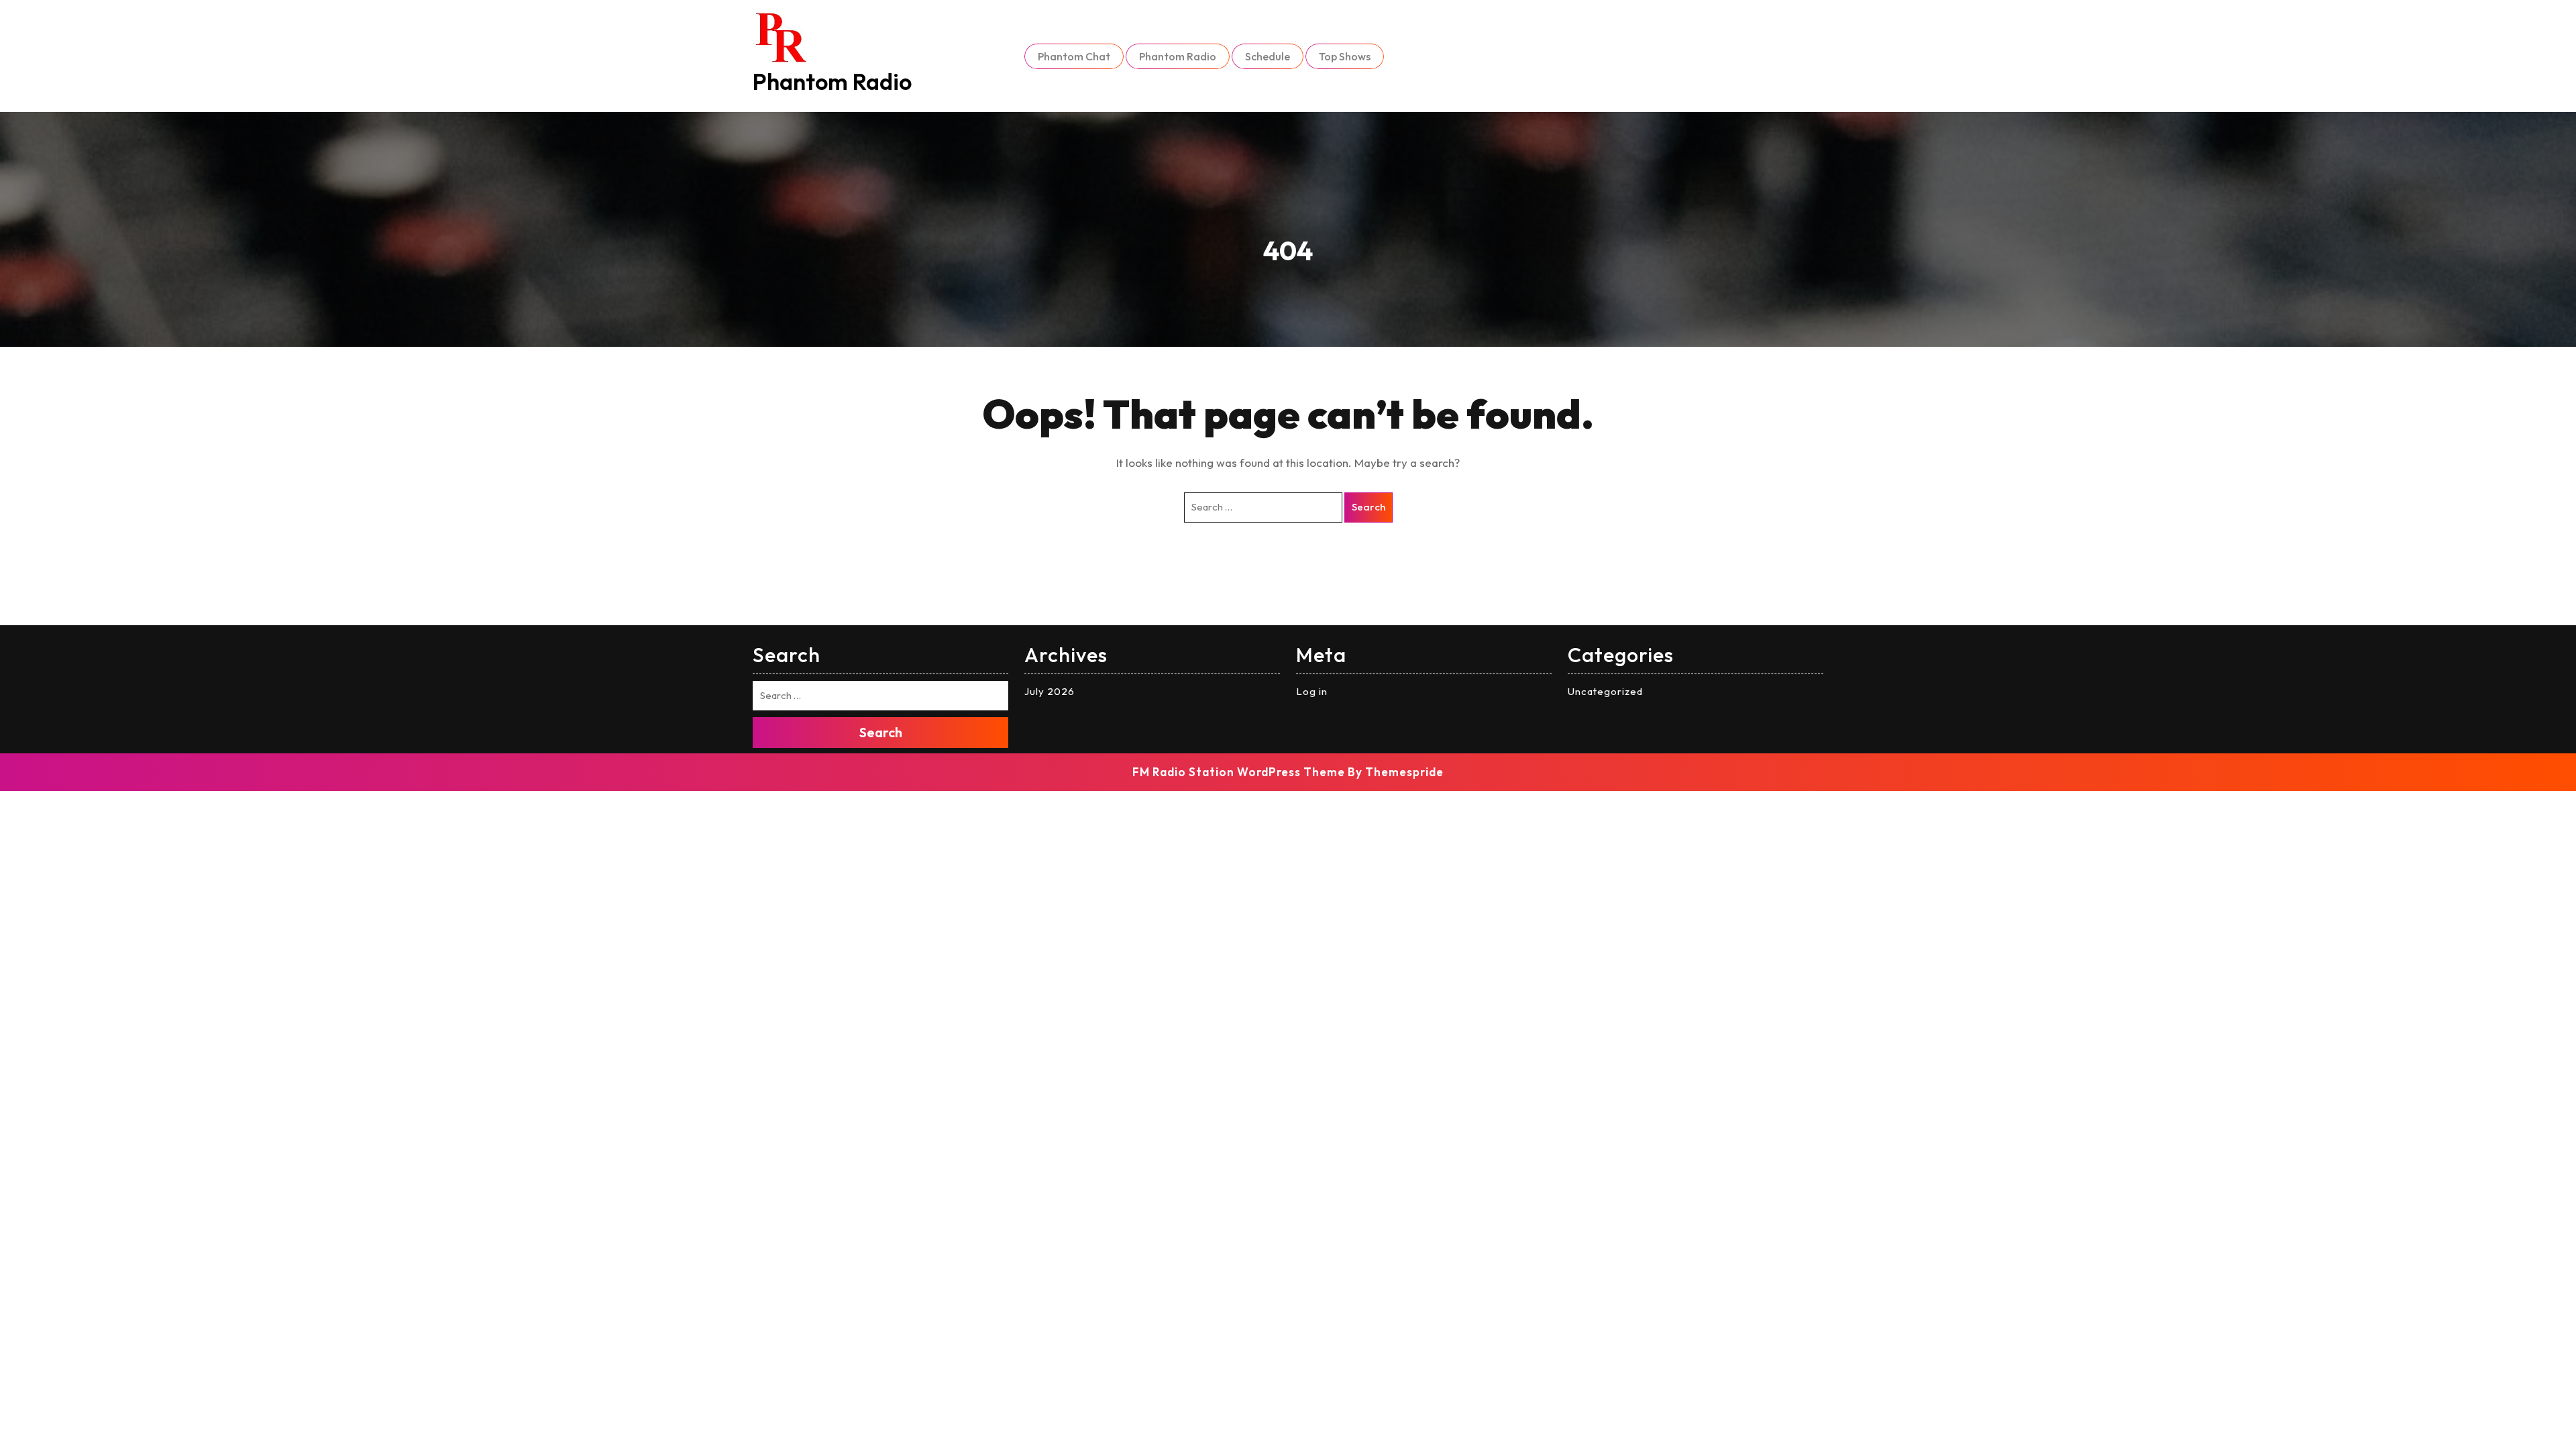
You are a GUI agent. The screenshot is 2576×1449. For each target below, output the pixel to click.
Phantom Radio (832, 82)
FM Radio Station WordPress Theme (1239, 772)
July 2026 (1050, 691)
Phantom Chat (1074, 56)
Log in (1312, 691)
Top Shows (1345, 56)
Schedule (1268, 56)
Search (1368, 507)
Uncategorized (1605, 691)
